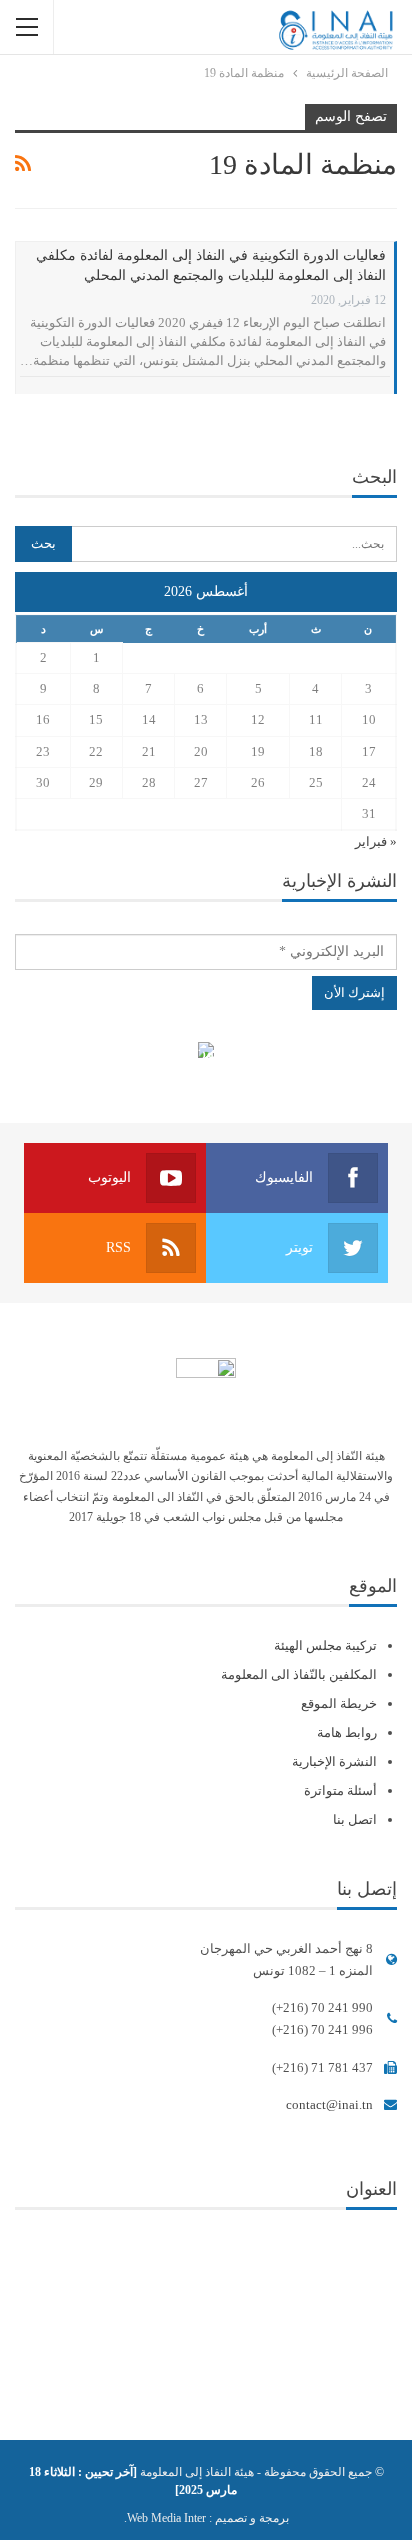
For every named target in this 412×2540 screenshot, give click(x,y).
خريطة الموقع (339, 1703)
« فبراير (376, 841)
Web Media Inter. (165, 2518)
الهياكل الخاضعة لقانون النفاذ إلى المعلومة (206, 1052)
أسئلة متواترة (340, 1790)
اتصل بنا (355, 1819)
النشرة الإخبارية (334, 1761)
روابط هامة (347, 1732)
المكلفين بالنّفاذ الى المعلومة (299, 1674)
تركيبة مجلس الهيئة (325, 1645)
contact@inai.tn (329, 2104)
